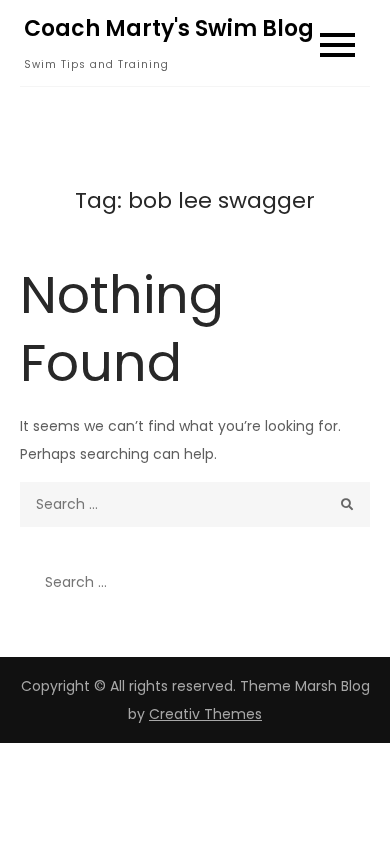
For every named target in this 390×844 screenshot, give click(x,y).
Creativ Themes (205, 714)
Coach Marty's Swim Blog (169, 28)
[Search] (347, 504)
